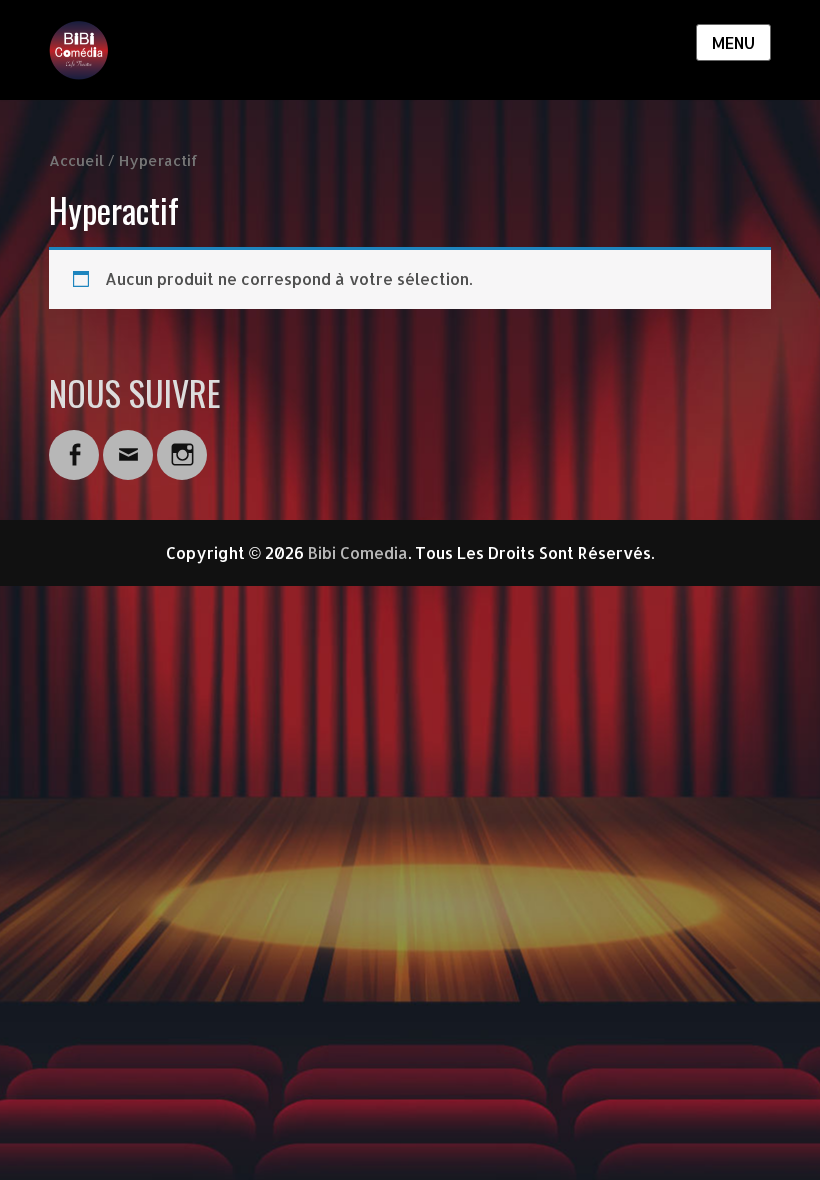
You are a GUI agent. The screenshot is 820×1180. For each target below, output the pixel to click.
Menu (733, 42)
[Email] (128, 442)
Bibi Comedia (358, 552)
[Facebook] (74, 442)
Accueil (76, 160)
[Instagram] (182, 442)
